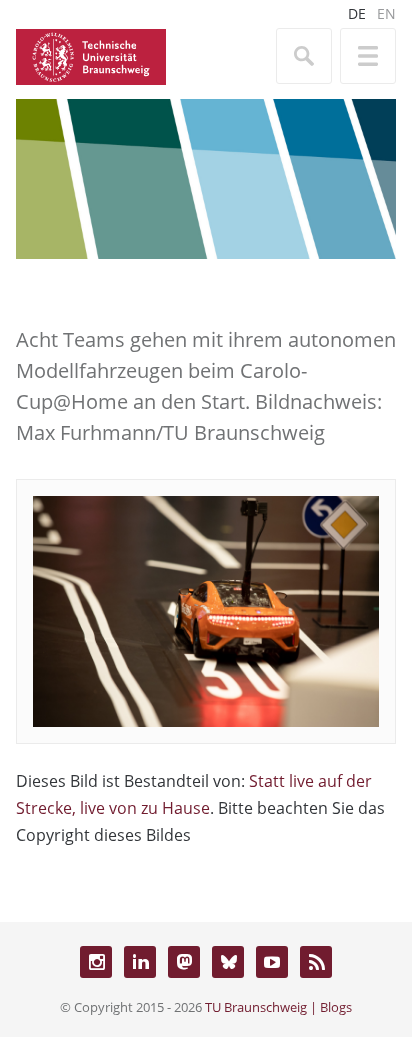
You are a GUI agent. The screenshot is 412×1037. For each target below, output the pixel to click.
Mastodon (184, 962)
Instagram (96, 962)
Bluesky (228, 962)
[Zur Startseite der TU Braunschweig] (91, 55)
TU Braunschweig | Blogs (278, 1007)
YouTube (272, 962)
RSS (316, 962)
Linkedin (140, 962)
